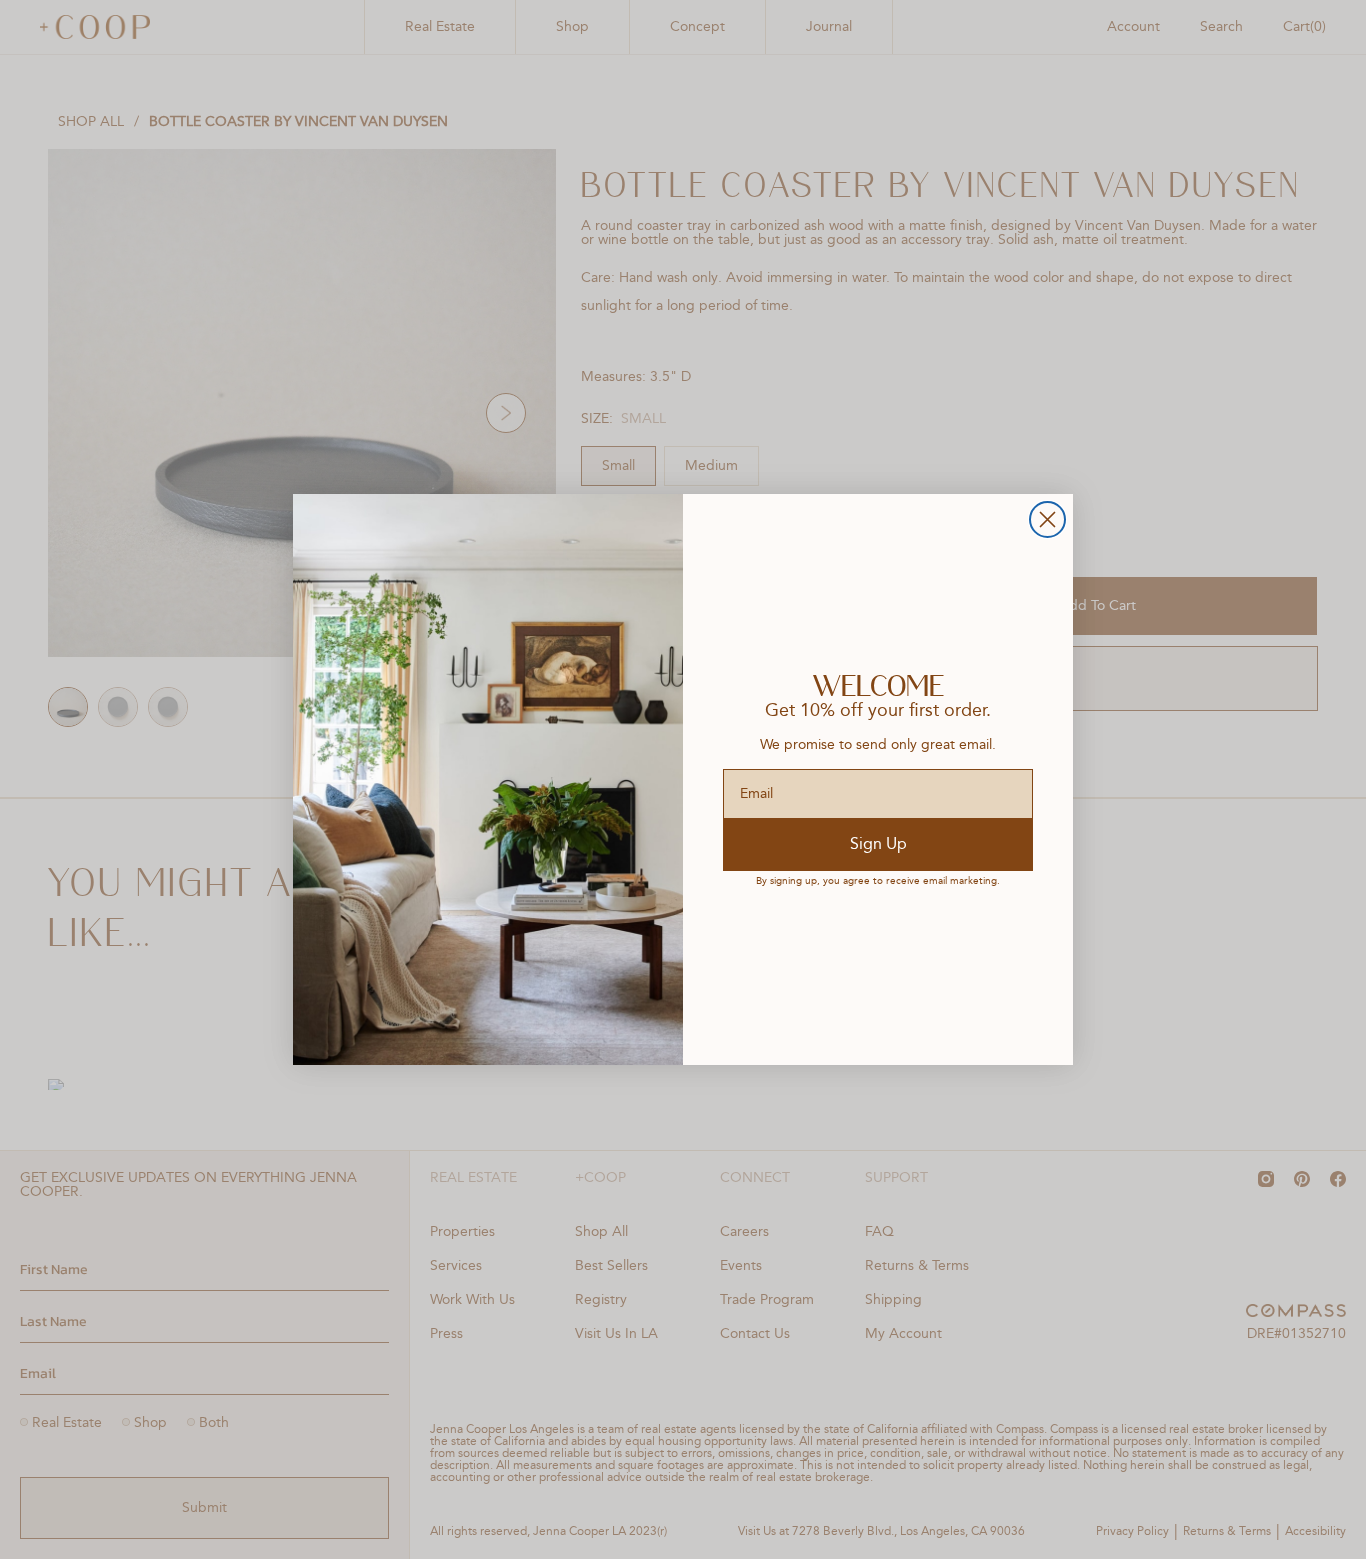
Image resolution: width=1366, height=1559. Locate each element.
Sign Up (878, 845)
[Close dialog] (1047, 519)
